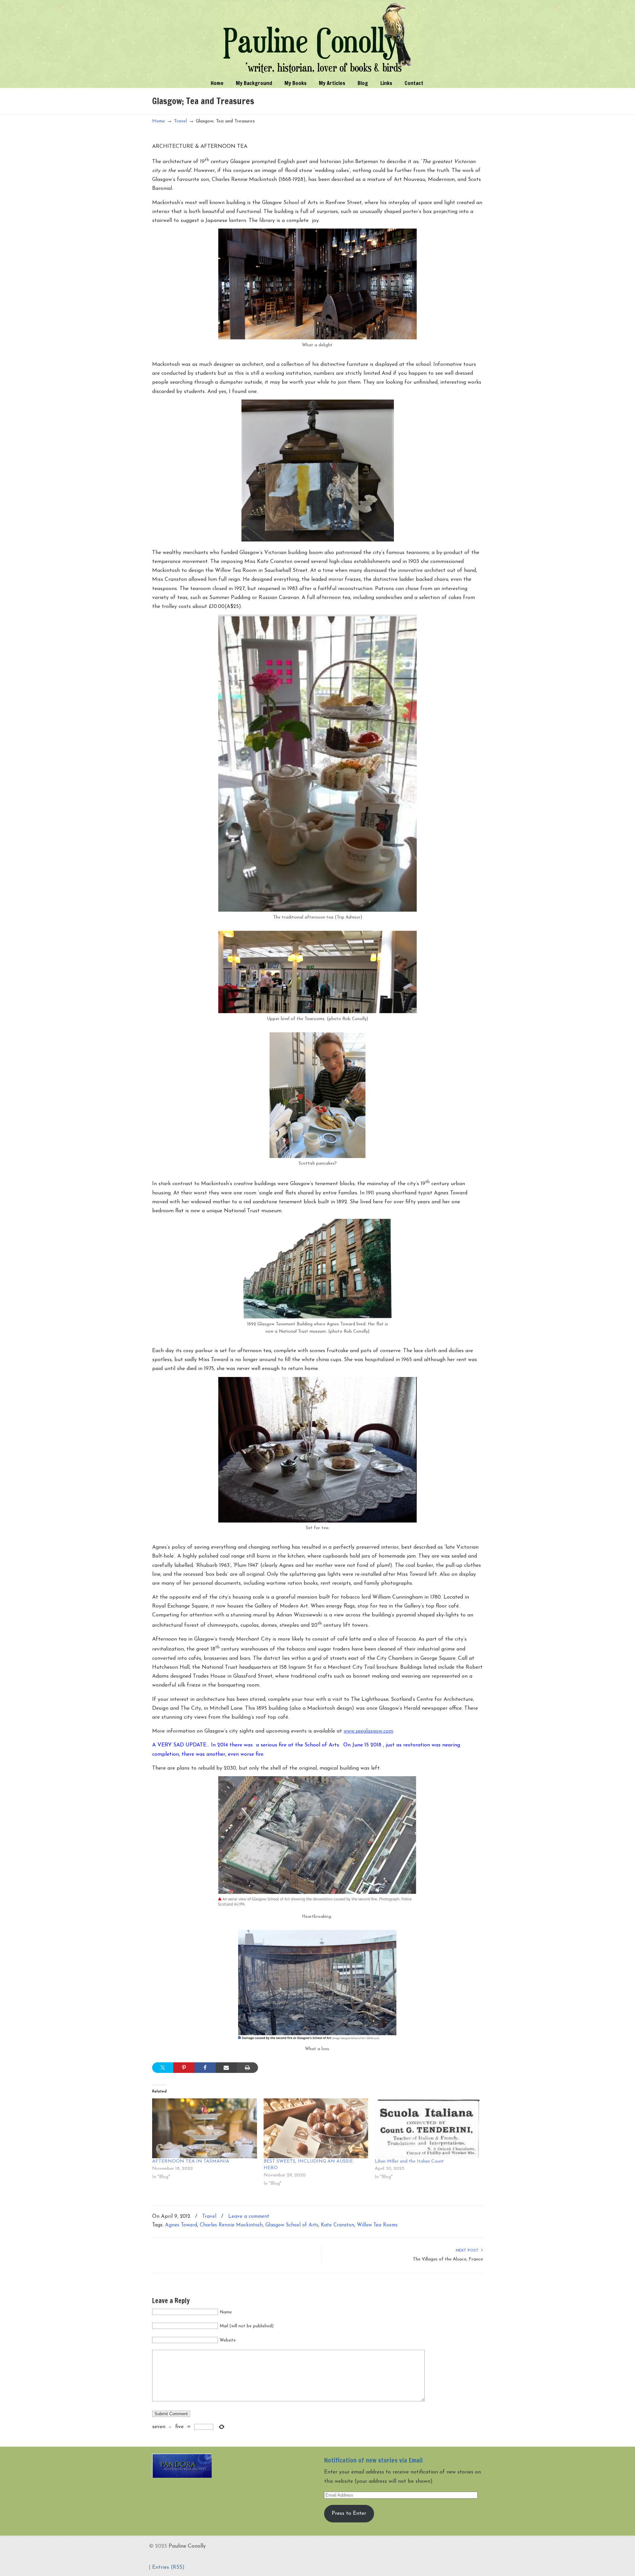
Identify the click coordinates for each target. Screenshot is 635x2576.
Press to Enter (349, 2513)
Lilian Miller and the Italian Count (409, 2161)
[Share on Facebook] (205, 2068)
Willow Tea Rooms (377, 2225)
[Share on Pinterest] (184, 2068)
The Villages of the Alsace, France (448, 2259)
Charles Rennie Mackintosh (231, 2225)
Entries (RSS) (168, 2567)
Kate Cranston (338, 2225)
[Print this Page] (247, 2068)
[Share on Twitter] (163, 2068)
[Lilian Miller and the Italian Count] (427, 2128)
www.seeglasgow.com (368, 1731)
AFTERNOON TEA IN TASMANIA (191, 2161)
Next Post (468, 2251)
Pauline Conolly (318, 38)
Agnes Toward (181, 2225)
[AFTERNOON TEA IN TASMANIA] (205, 2128)
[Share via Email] (226, 2068)
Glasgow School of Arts (292, 2225)
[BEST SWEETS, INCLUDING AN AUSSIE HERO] (316, 2128)
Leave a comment (249, 2217)
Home (159, 121)
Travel (180, 121)
